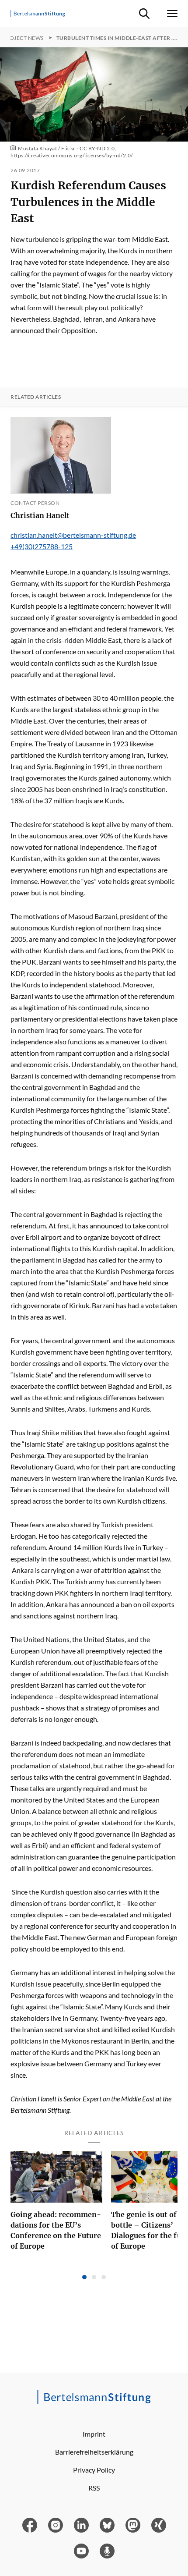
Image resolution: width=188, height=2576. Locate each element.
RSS (94, 2488)
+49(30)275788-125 (42, 546)
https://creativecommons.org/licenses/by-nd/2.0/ (72, 155)
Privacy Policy (94, 2470)
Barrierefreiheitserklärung (94, 2452)
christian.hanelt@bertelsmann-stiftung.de (73, 535)
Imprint (94, 2434)
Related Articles (36, 397)
